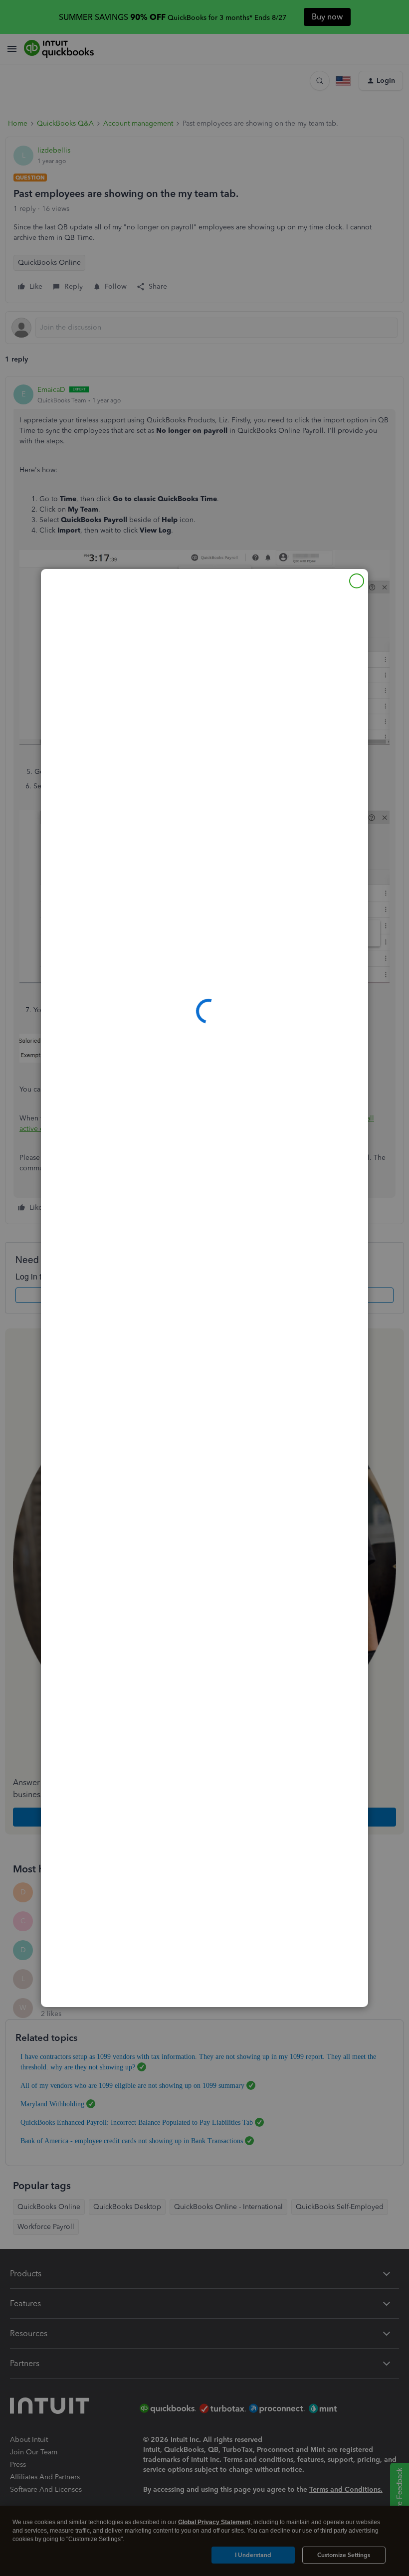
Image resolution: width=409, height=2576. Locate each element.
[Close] (357, 581)
